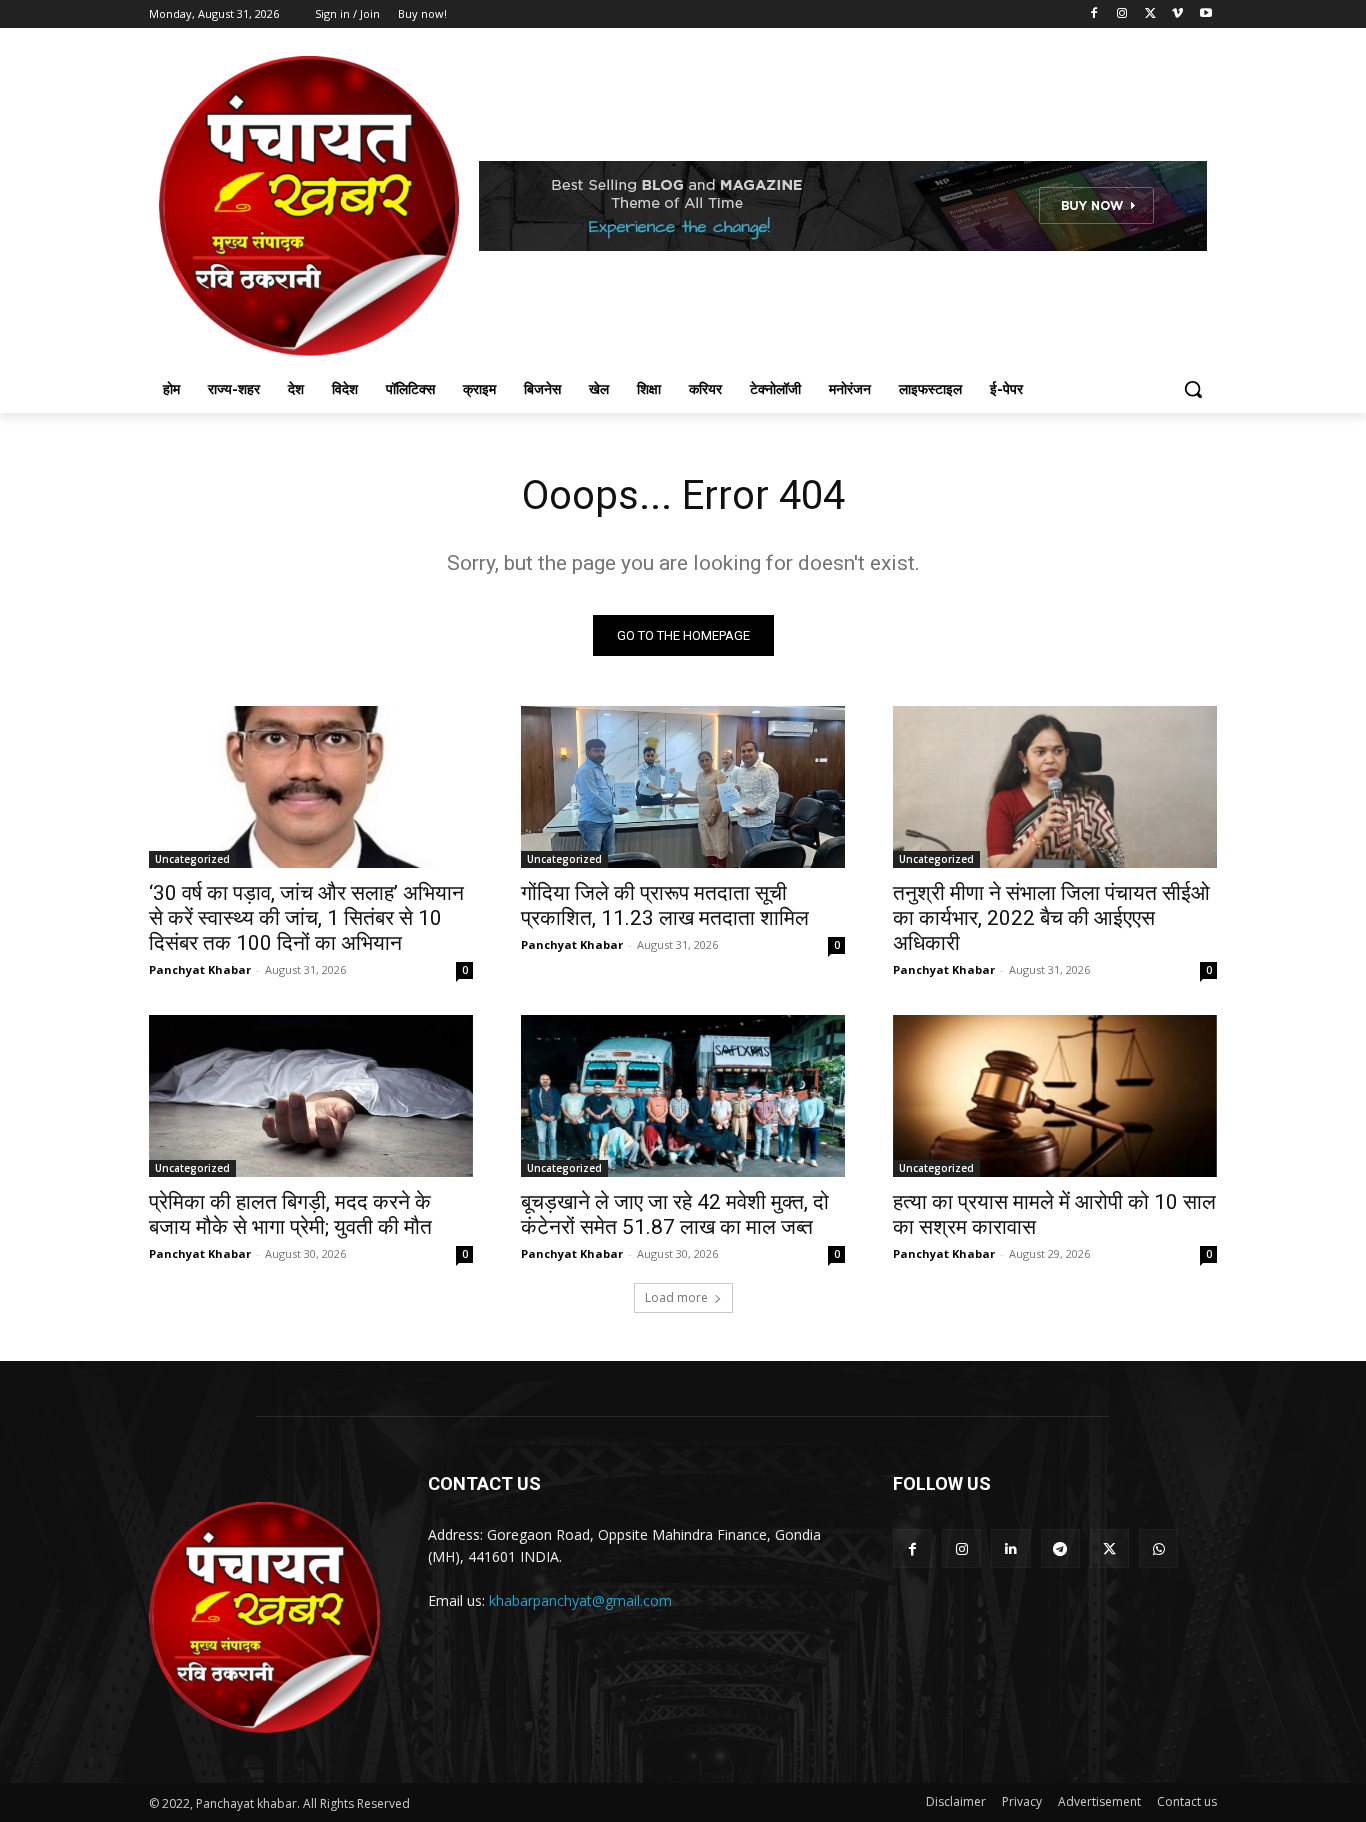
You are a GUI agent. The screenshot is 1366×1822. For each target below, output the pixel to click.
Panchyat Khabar (200, 969)
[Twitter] (1150, 14)
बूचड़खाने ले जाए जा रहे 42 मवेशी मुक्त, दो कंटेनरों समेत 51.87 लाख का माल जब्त (675, 1214)
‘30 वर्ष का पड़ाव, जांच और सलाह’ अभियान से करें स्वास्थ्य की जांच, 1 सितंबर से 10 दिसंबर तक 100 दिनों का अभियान (306, 918)
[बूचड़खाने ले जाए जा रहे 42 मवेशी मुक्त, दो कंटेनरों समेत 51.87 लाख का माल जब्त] (683, 1096)
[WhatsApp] (1158, 1548)
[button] (1193, 389)
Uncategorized (192, 859)
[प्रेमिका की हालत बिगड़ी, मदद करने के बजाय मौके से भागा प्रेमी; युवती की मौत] (311, 1096)
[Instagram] (1122, 14)
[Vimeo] (1177, 14)
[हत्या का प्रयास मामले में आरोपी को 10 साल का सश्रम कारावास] (1055, 1096)
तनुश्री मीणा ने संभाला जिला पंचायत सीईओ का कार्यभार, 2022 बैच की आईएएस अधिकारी (1051, 918)
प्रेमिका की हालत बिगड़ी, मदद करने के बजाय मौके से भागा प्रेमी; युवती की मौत (290, 1214)
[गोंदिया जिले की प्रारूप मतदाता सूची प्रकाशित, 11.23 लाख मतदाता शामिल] (683, 787)
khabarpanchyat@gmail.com (580, 1600)
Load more (676, 1297)
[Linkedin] (1010, 1548)
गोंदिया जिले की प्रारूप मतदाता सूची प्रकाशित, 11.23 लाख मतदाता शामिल (665, 905)
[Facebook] (1094, 14)
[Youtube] (1205, 14)
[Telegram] (1060, 1548)
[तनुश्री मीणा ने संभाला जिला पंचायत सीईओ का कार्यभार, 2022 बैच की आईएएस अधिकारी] (1055, 787)
